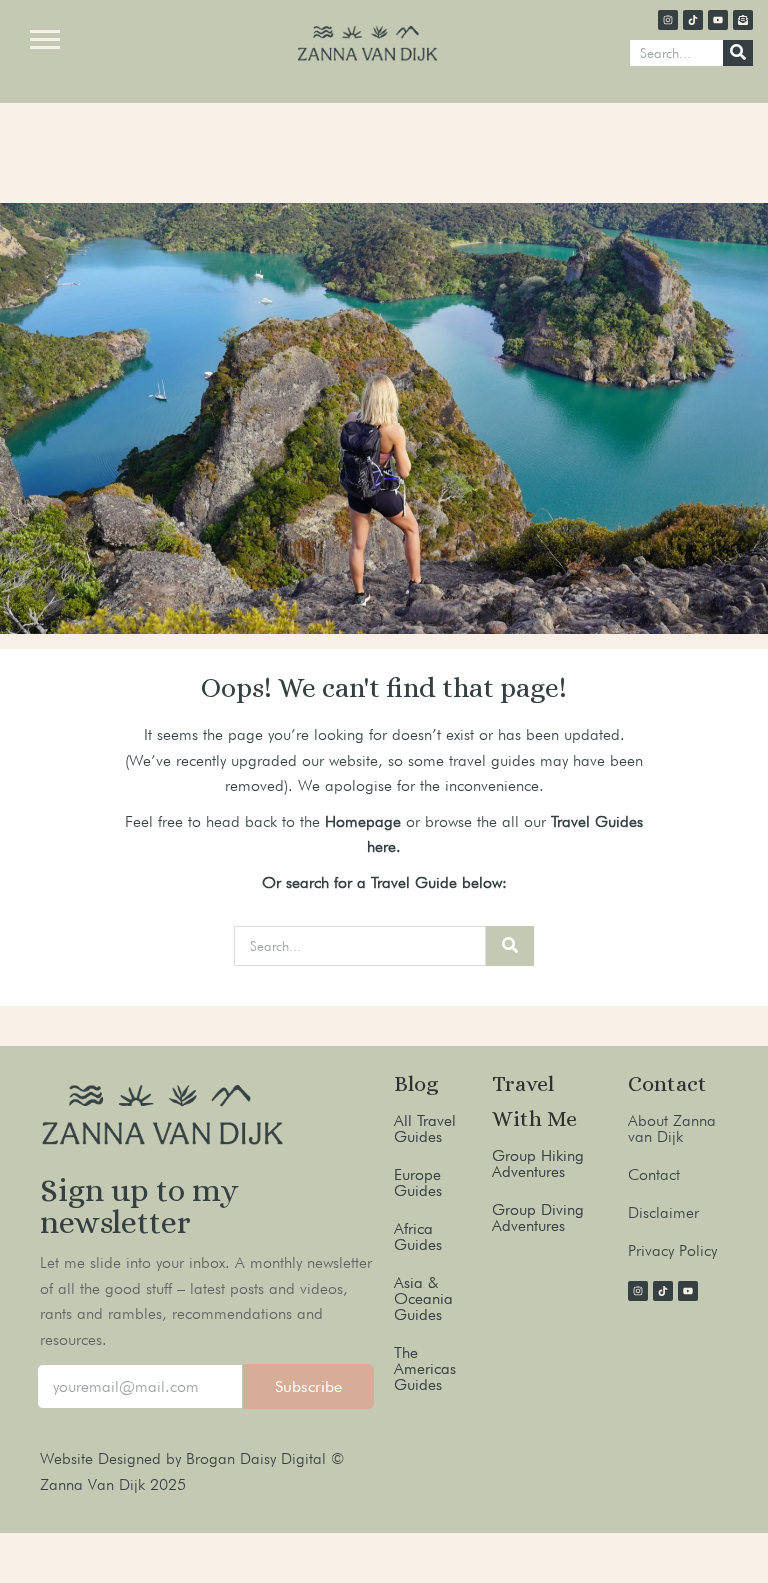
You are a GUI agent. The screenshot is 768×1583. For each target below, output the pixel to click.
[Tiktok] (693, 20)
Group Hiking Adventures (538, 1163)
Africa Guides (418, 1236)
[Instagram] (668, 20)
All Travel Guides (425, 1128)
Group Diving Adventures (538, 1217)
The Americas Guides (425, 1368)
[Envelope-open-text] (743, 20)
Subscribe (308, 1386)
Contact (654, 1174)
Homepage (363, 821)
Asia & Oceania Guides (423, 1298)
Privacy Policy (672, 1250)
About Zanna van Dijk (672, 1128)
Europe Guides (418, 1182)
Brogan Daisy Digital (258, 1458)
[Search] (738, 53)
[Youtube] (718, 20)
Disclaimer (663, 1212)
